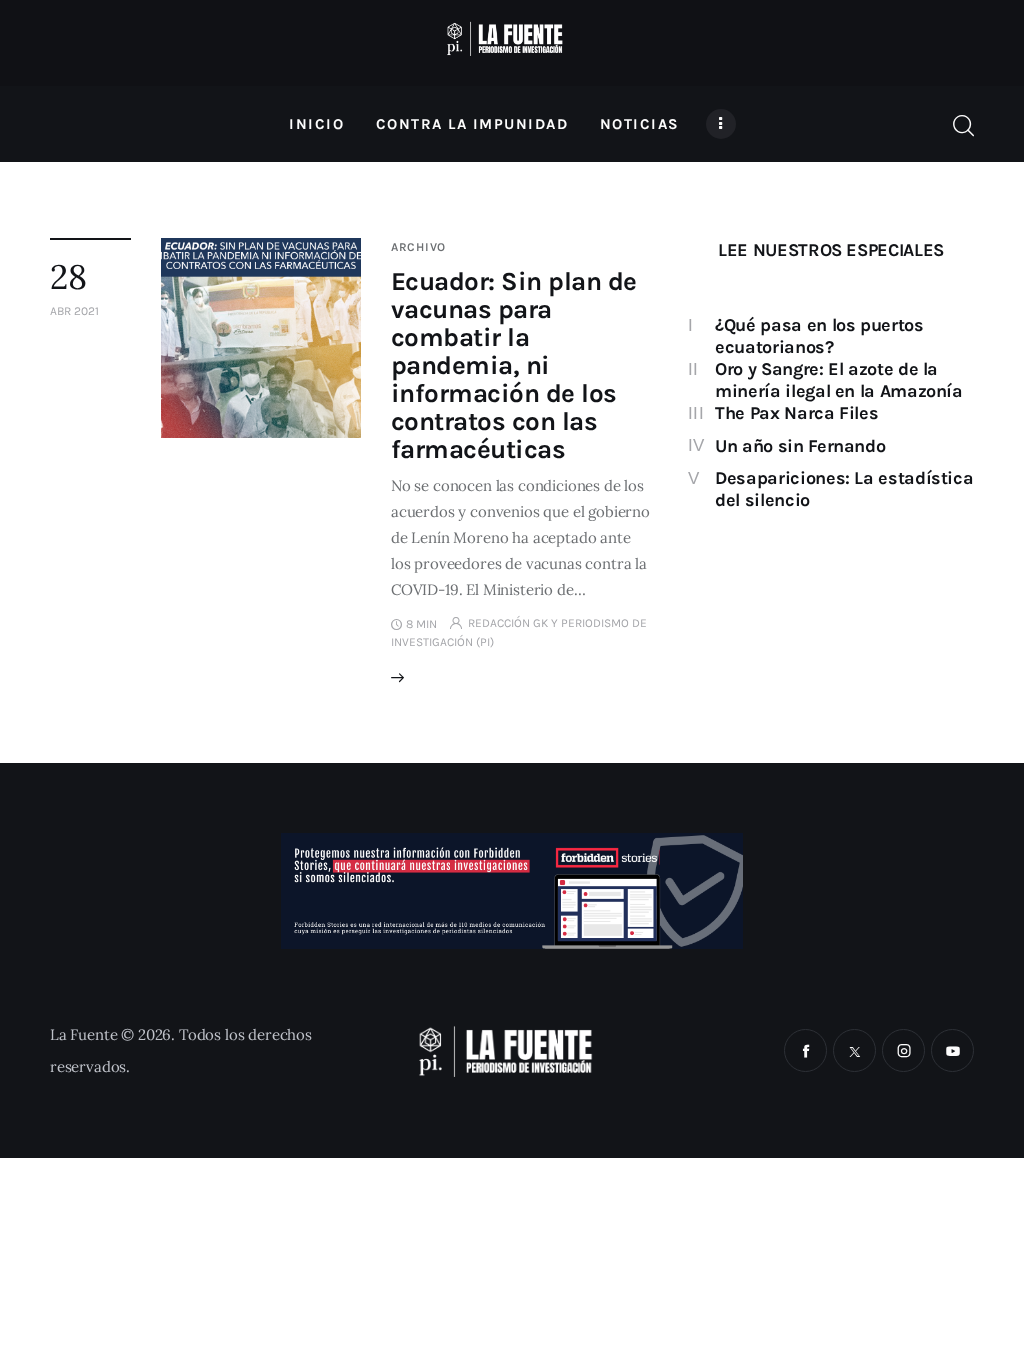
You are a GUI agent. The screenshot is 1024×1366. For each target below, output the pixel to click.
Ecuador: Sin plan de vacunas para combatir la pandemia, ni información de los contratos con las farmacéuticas (514, 365)
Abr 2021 (74, 311)
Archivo (418, 247)
